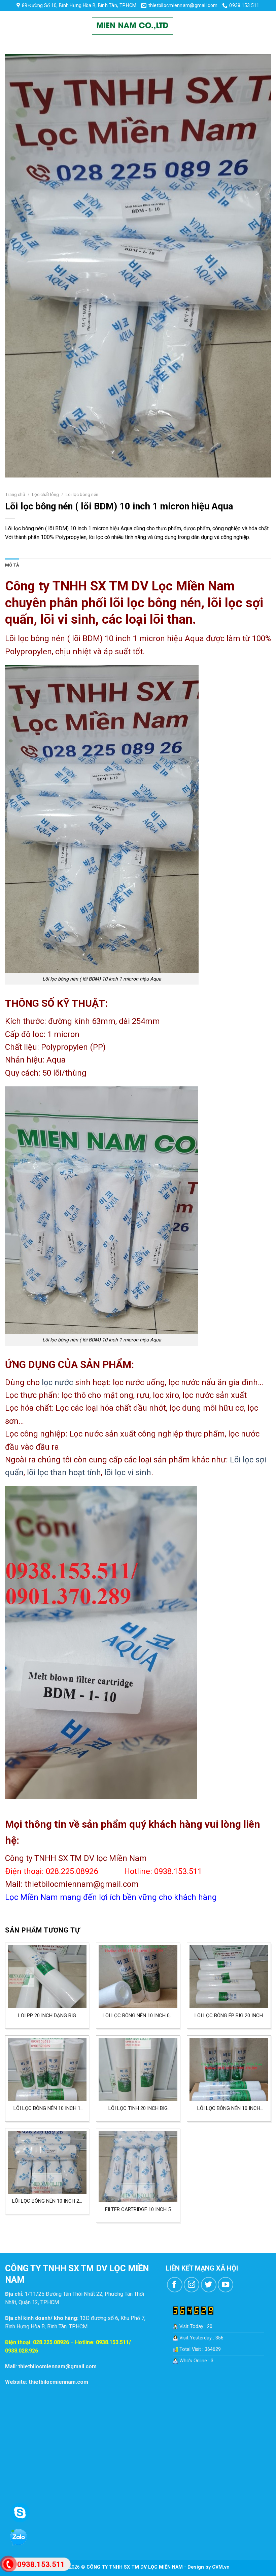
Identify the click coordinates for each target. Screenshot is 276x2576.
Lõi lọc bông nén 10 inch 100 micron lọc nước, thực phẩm (229, 2108)
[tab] (12, 565)
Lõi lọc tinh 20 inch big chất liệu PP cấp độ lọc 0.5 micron (138, 2108)
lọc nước (57, 1382)
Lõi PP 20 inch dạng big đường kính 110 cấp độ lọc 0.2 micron (47, 2016)
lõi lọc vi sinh (128, 1472)
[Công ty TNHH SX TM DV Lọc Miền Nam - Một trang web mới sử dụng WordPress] (133, 26)
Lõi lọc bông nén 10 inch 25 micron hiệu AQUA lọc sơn (47, 2201)
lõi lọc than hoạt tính (64, 1472)
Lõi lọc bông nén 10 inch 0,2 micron (138, 2016)
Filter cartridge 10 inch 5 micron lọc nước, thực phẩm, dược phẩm (138, 2210)
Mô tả (12, 565)
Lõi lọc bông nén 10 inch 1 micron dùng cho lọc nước (47, 2108)
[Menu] (11, 26)
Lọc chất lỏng (45, 494)
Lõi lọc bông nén (82, 494)
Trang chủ (15, 494)
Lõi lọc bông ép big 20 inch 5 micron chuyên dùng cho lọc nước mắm (229, 2016)
